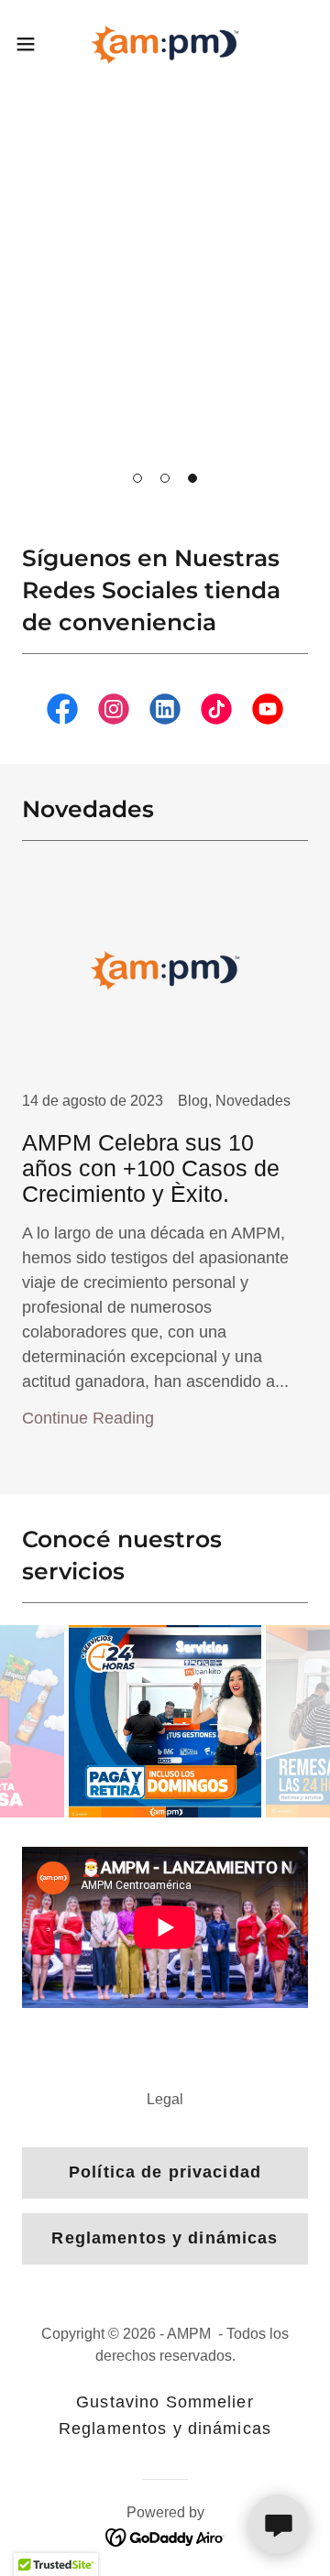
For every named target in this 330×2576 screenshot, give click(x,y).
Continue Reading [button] (88, 1418)
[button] (137, 478)
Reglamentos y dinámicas (165, 2238)
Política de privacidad (165, 2172)
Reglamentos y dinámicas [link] (165, 2429)
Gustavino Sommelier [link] (165, 2402)
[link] (165, 44)
